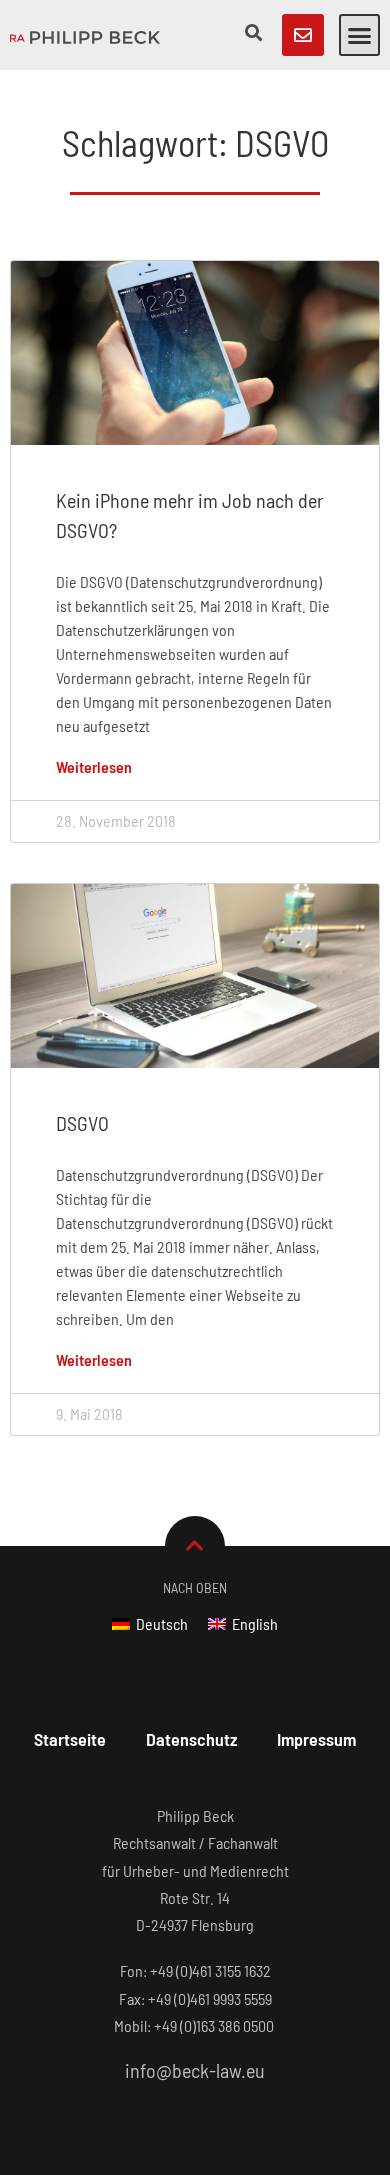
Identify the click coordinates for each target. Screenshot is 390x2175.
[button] (360, 35)
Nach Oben (195, 1587)
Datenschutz (191, 1739)
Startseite (70, 1739)
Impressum (316, 1739)
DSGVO (82, 1123)
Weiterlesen (94, 766)
